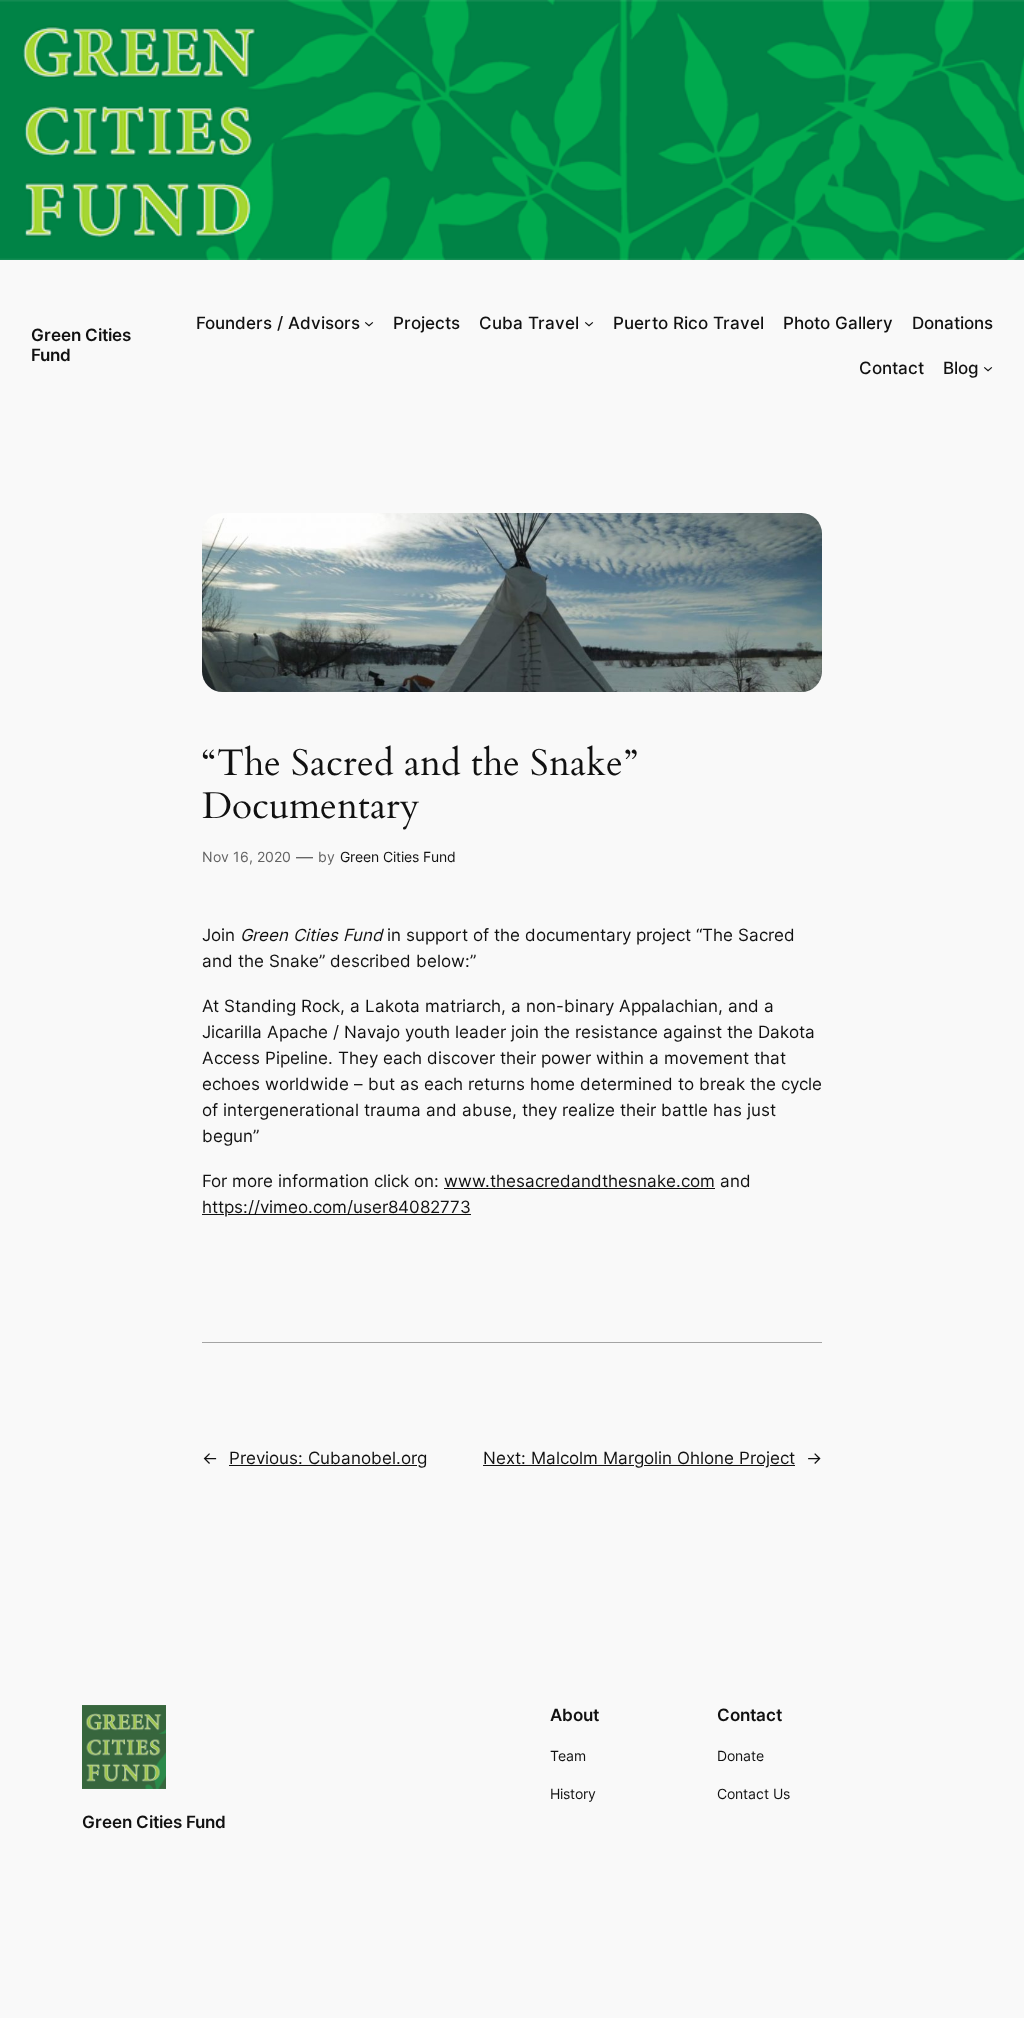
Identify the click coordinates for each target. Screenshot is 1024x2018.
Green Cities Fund (81, 344)
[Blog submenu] (988, 368)
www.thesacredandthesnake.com (579, 1181)
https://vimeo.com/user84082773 (336, 1207)
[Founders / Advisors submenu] (369, 323)
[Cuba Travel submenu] (589, 323)
